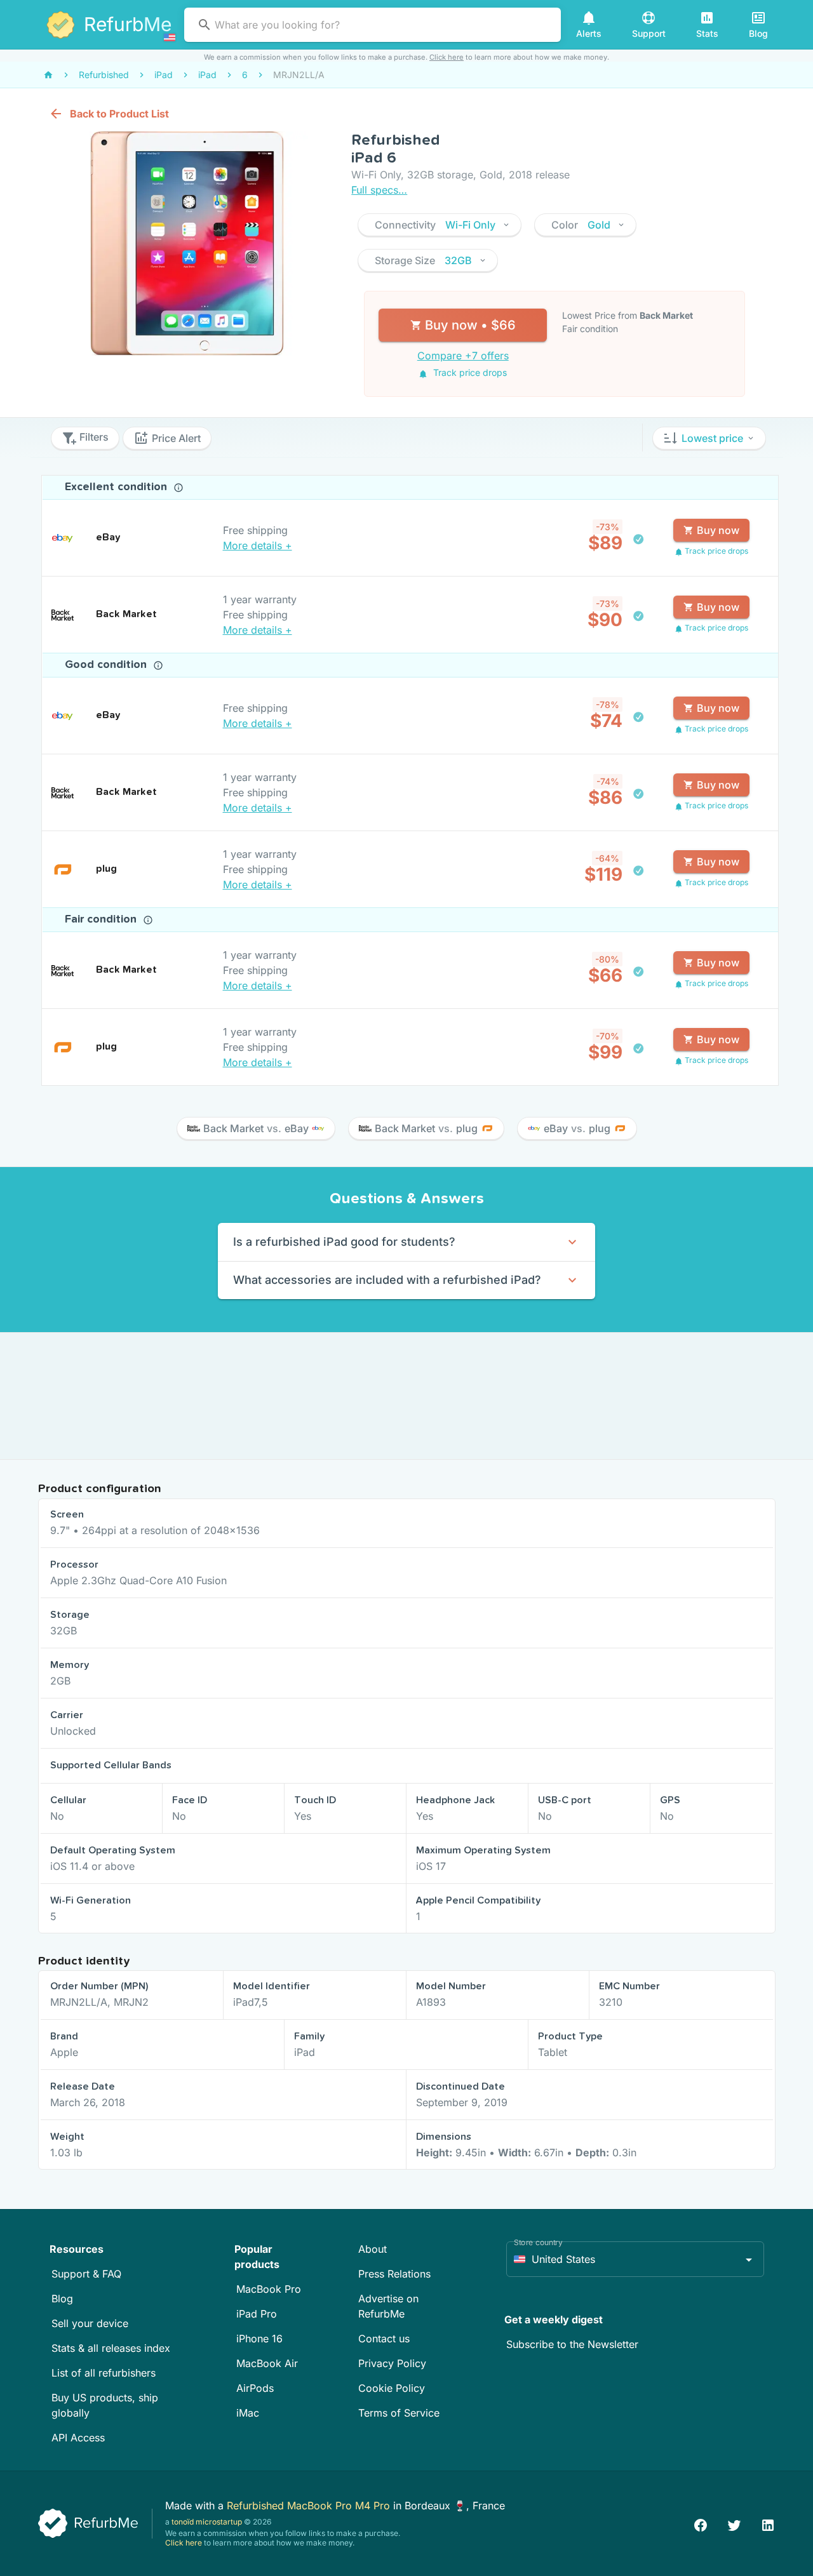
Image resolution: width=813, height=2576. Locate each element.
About (373, 2249)
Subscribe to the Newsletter (572, 2344)
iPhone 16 (259, 2339)
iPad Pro (257, 2314)
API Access (78, 2438)
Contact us (384, 2339)
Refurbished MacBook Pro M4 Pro (310, 2506)
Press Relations (394, 2274)
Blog (62, 2299)
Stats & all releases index (111, 2348)
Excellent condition (118, 487)
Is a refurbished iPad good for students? (344, 1242)
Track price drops (469, 372)
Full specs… (379, 190)
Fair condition (102, 919)
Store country (538, 2242)
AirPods (255, 2388)
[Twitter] (734, 2524)
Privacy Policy (392, 2363)
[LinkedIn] (768, 2524)
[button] (440, 225)
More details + (258, 545)
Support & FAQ (86, 2274)
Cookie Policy (392, 2388)
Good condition (107, 665)
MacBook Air (267, 2363)
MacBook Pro (269, 2289)
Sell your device (90, 2323)
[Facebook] (701, 2524)
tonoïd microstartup (207, 2522)
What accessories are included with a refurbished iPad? (387, 1280)
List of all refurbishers (104, 2373)
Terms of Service (399, 2413)
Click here (447, 57)
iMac (248, 2413)
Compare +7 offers (463, 356)
